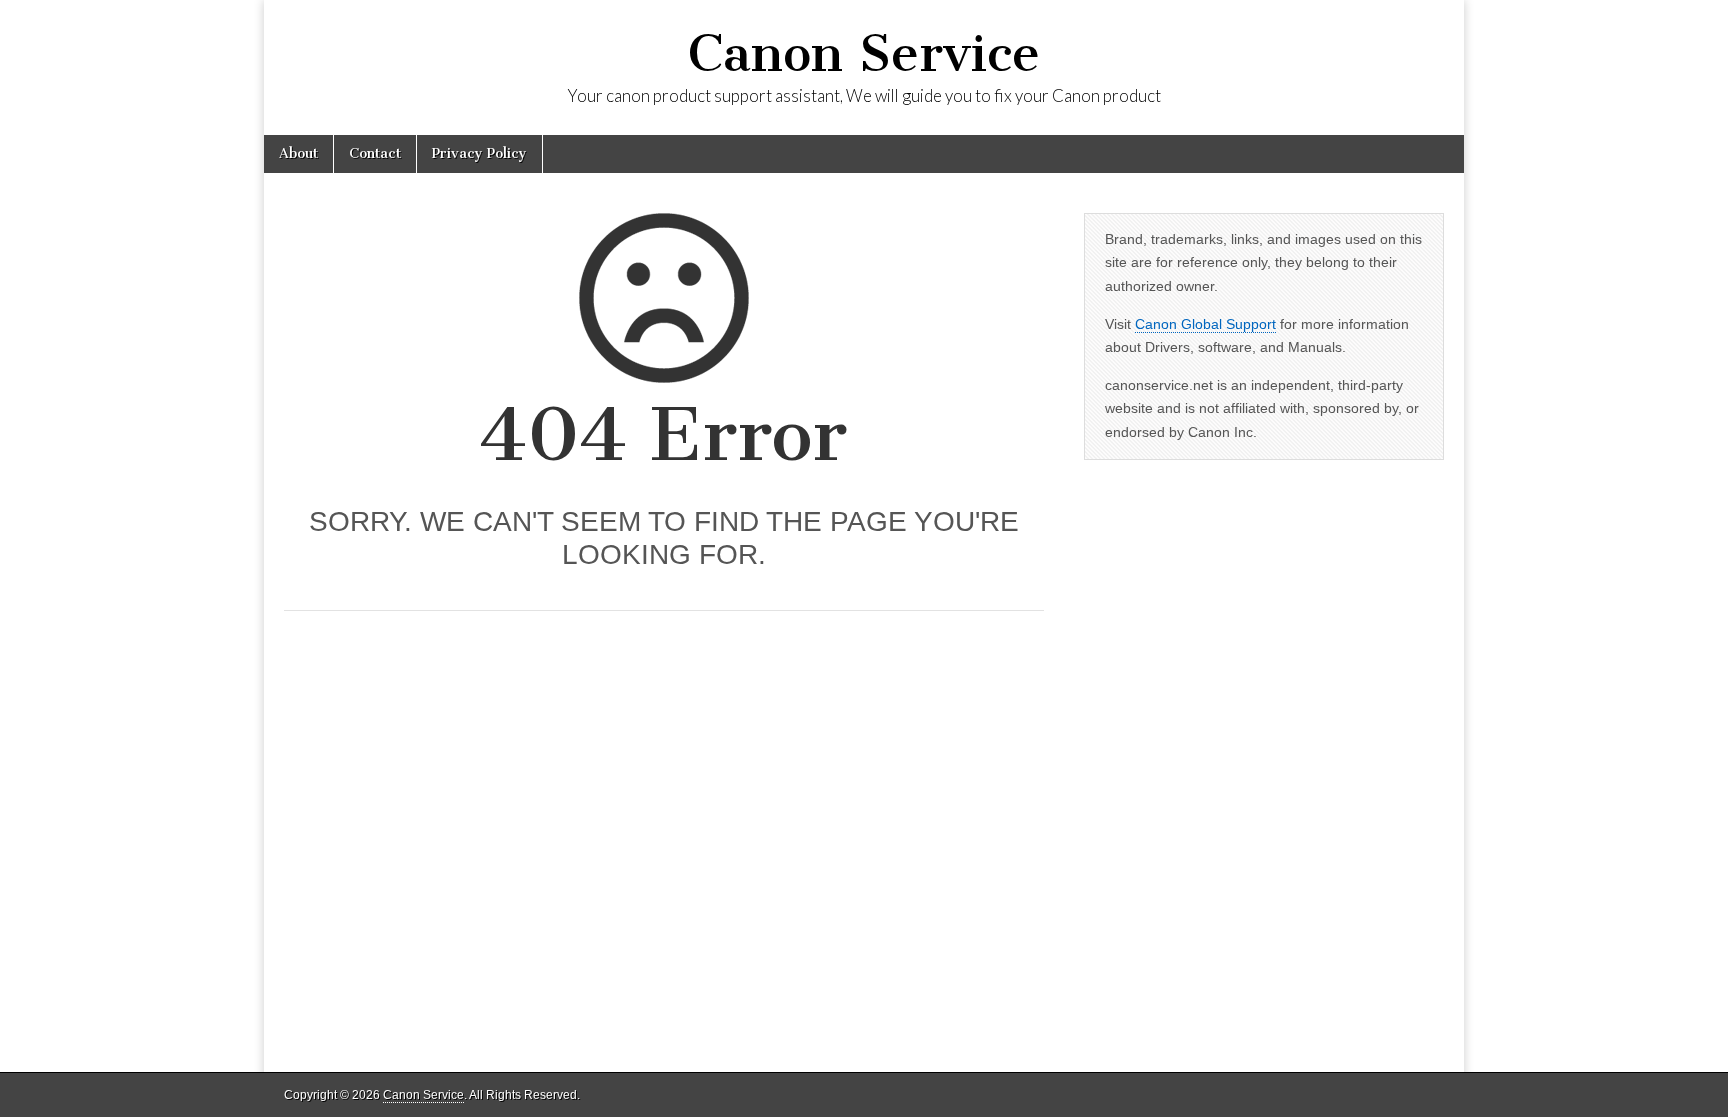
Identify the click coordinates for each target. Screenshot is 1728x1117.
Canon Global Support (1205, 324)
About (298, 153)
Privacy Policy (479, 153)
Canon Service (864, 53)
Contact (375, 153)
